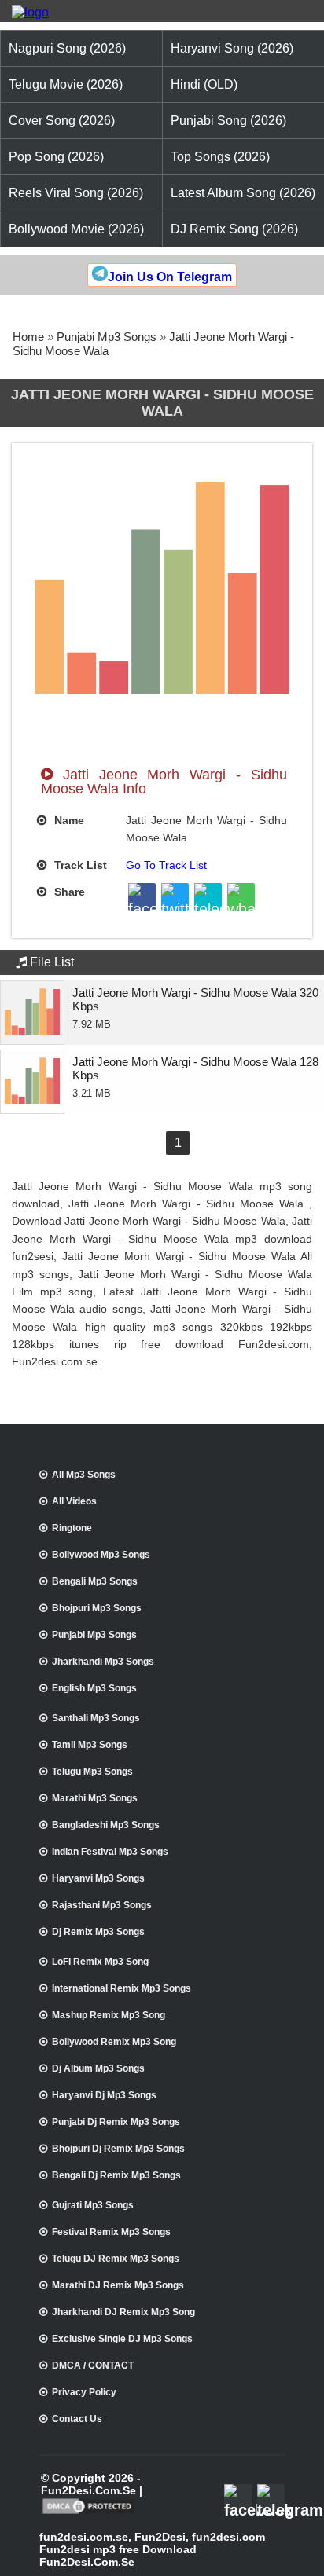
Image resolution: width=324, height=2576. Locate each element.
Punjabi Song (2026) (228, 121)
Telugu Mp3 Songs (92, 1772)
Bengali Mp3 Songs (95, 1581)
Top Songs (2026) (220, 157)
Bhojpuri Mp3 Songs (97, 1608)
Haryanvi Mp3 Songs (98, 1878)
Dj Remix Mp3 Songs (98, 1932)
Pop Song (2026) (56, 157)
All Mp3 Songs (84, 1475)
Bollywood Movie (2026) (76, 229)
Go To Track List (166, 865)
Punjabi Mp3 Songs (107, 337)
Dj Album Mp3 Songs (98, 2068)
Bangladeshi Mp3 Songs (106, 1825)
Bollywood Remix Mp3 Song (114, 2042)
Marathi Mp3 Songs (95, 1798)
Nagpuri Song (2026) (67, 48)
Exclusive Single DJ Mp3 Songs (122, 2339)
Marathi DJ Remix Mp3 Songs (118, 2285)
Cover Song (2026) (62, 121)
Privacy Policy (84, 2392)
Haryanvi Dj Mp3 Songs (104, 2095)
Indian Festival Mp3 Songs (110, 1852)
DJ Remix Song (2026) (234, 229)
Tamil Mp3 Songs (90, 1745)
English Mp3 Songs (94, 1688)
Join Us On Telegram (170, 277)
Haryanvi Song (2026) (232, 48)
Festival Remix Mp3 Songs (111, 2232)
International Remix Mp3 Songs (121, 1988)
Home (28, 337)
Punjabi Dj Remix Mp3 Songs (116, 2122)
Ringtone (72, 1528)
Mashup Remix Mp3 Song (109, 2015)
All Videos (74, 1501)
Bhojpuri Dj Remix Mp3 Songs (118, 2149)
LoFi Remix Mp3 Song (100, 1962)
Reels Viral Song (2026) (76, 193)
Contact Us (77, 2419)
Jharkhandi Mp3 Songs (103, 1662)
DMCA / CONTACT (93, 2365)
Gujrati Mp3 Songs (93, 2205)
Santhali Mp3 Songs (96, 1718)
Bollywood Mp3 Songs (101, 1555)
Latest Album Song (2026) (243, 193)
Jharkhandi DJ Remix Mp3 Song (123, 2312)
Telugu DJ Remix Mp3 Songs (116, 2259)
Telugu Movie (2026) (66, 84)
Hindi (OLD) (204, 84)
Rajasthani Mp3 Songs (102, 1905)
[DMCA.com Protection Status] (88, 2512)
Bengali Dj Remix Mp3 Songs (116, 2175)
